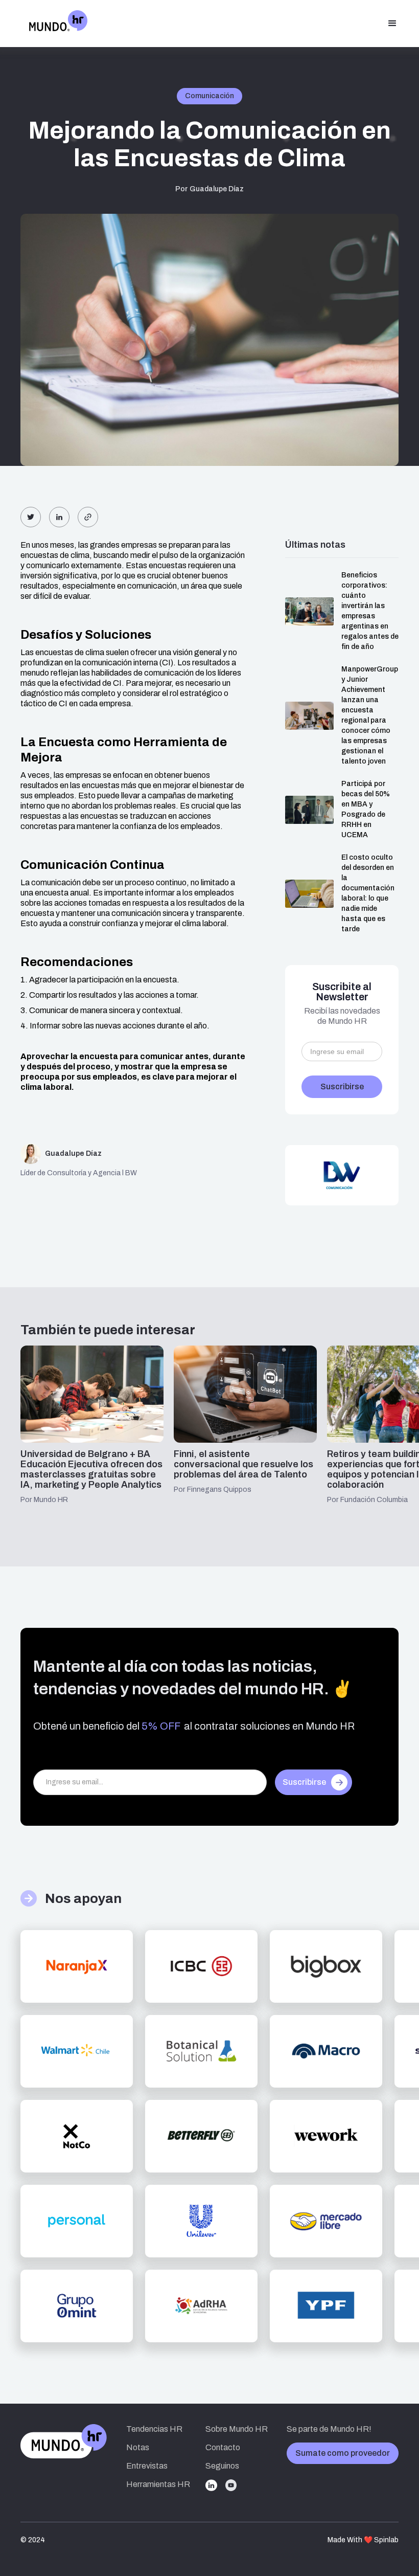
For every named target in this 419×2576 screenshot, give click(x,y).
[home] (54, 24)
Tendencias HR (154, 2429)
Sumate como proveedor (343, 2453)
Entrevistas (147, 2466)
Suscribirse (304, 1782)
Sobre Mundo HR (237, 2429)
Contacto (223, 2447)
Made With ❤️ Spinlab (363, 2540)
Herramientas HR (158, 2484)
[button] (392, 24)
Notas (138, 2447)
